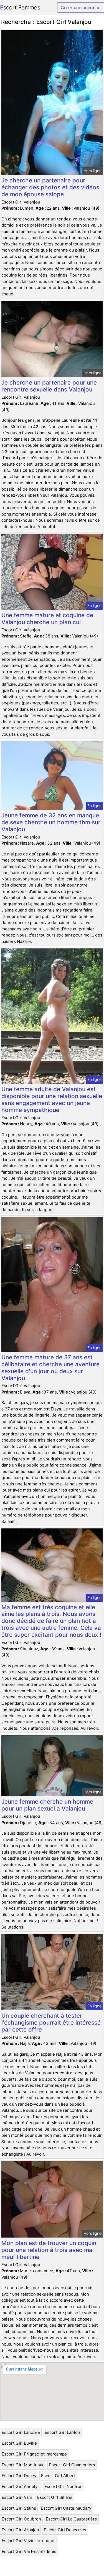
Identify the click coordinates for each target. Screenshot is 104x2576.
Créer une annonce (81, 7)
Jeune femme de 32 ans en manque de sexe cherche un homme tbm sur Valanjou (51, 822)
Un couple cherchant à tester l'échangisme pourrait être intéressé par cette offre (51, 2023)
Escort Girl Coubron (21, 2519)
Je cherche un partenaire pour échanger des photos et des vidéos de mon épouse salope (50, 187)
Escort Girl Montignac (23, 2465)
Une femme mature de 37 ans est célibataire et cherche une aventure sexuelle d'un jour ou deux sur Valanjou (50, 1368)
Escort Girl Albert (58, 2476)
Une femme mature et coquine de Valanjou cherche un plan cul (47, 619)
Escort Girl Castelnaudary (66, 2508)
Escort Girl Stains (19, 2508)
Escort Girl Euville (19, 2443)
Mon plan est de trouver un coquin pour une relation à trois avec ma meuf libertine (49, 2250)
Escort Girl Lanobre (21, 2432)
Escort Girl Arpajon (20, 2530)
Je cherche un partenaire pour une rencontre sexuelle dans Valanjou (49, 386)
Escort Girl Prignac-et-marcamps (34, 2454)
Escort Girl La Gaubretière (71, 2519)
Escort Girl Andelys (21, 2486)
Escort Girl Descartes (65, 2530)
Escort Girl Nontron (64, 2486)
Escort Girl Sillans (55, 2497)
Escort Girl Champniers (72, 2465)
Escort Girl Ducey (19, 2476)
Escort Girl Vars (17, 2497)
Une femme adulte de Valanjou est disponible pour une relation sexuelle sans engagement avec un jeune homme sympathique (52, 1099)
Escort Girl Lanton (62, 2432)
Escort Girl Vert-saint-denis (29, 2551)
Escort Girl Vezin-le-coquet (29, 2541)
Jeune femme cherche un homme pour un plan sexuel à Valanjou (47, 1805)
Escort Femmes (20, 7)
